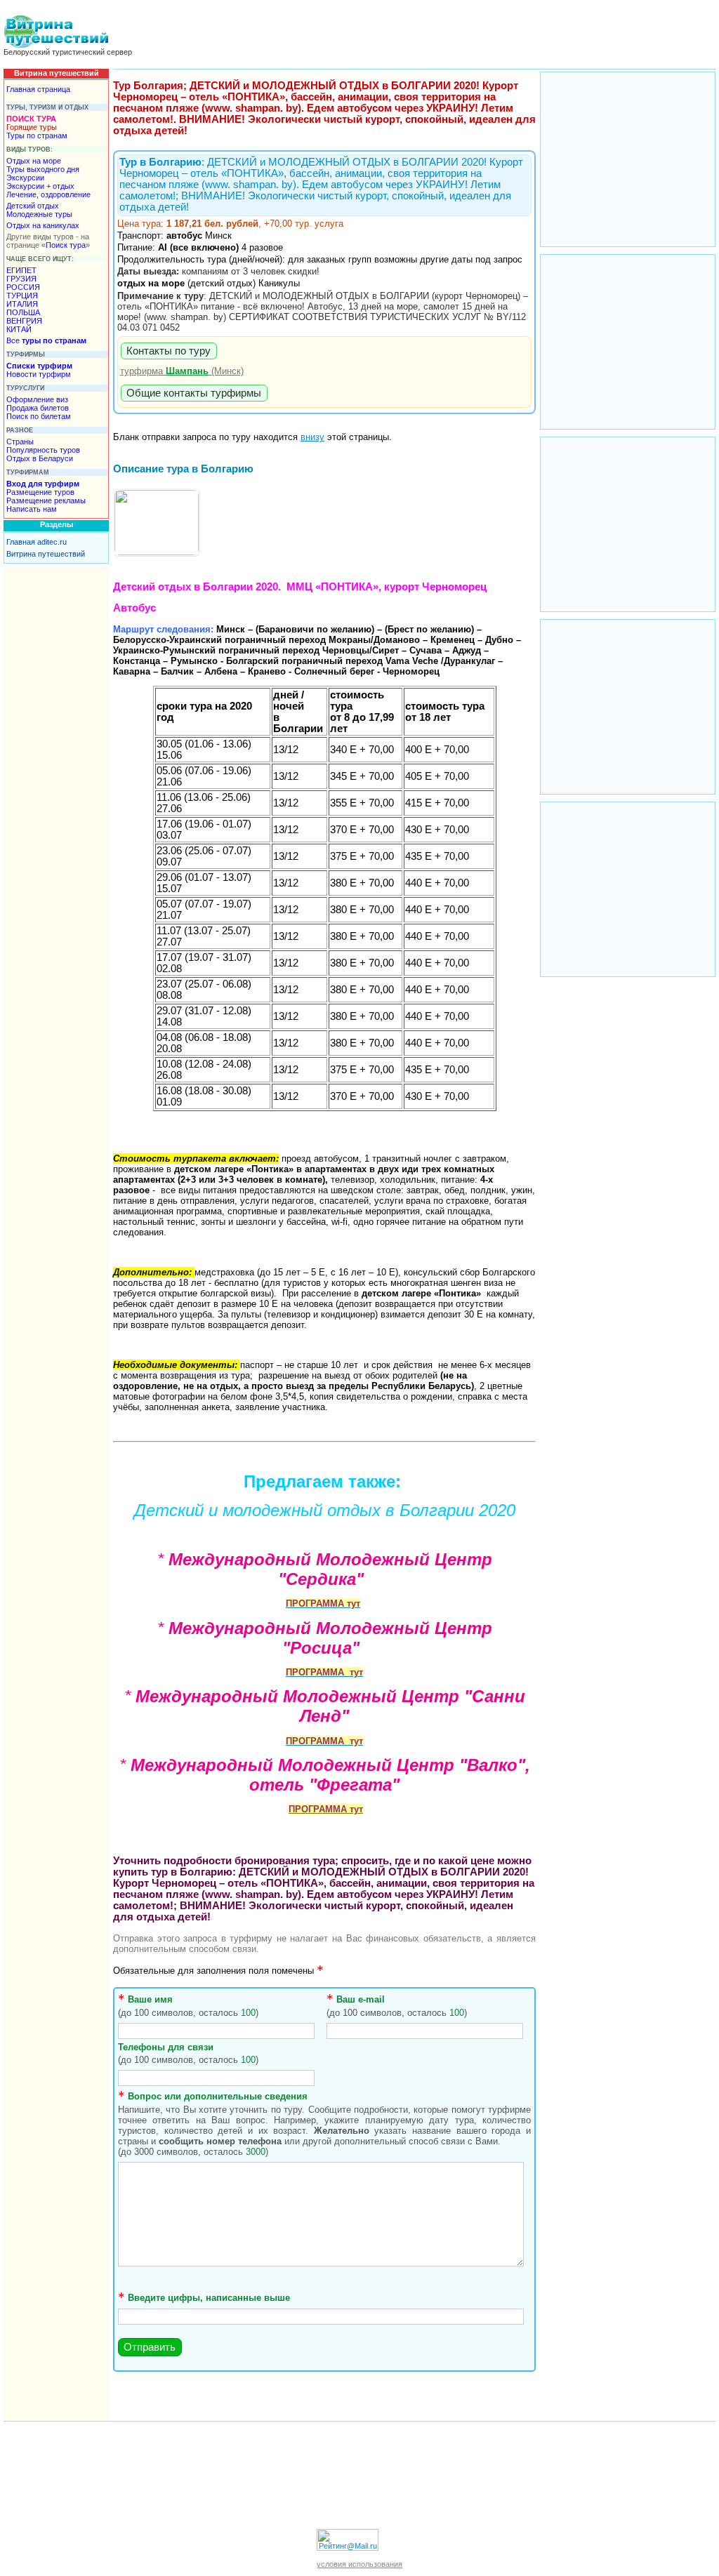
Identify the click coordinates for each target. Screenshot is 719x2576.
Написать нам (32, 509)
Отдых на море (34, 161)
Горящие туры (32, 127)
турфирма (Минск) (182, 371)
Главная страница (38, 89)
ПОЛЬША (23, 312)
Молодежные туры (39, 214)
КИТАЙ (19, 329)
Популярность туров (43, 450)
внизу (312, 437)
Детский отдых (33, 206)
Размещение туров (40, 492)
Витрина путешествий (46, 554)
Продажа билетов (38, 408)
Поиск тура (66, 245)
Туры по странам (37, 135)
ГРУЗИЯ (21, 279)
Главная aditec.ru (37, 542)
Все (46, 340)
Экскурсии (25, 178)
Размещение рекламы (46, 500)
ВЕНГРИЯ (24, 321)
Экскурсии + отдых (40, 186)
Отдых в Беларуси (40, 458)
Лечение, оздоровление (48, 194)
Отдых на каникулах (43, 225)
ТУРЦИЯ (22, 296)
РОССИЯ (23, 287)
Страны (20, 441)
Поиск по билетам (39, 416)
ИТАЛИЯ (22, 304)
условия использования (359, 2564)
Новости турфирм (39, 374)
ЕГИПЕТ (21, 270)
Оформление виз (37, 399)
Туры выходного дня (43, 169)
